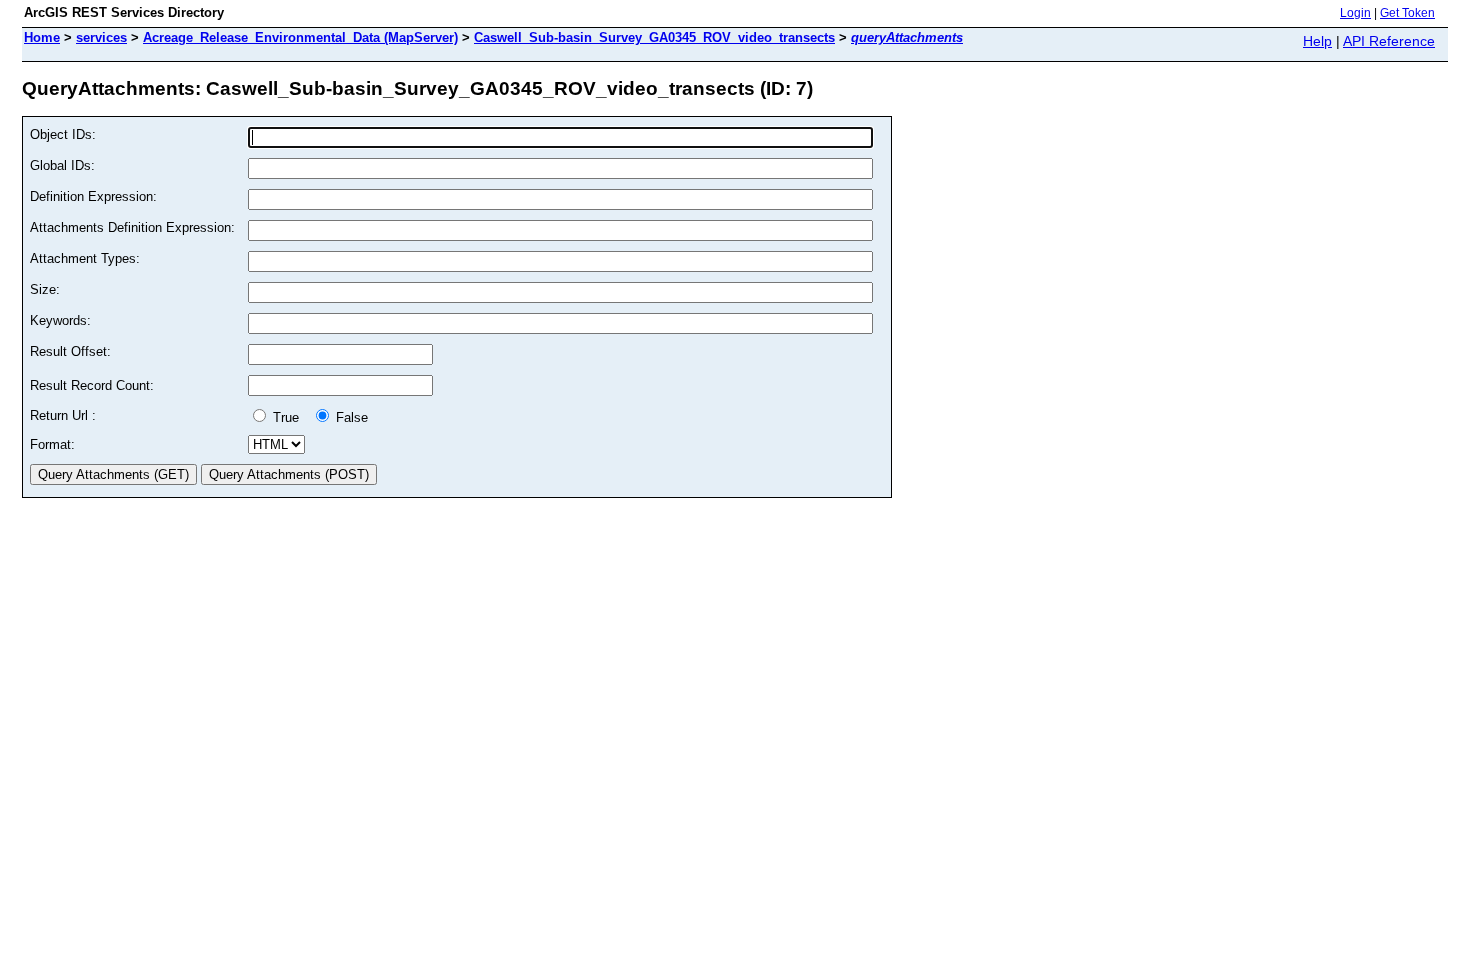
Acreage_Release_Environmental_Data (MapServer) (300, 37)
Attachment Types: (85, 258)
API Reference (1389, 41)
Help (1317, 41)
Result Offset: (70, 351)
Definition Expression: (93, 196)
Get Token (1407, 13)
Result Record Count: (92, 385)
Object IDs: (63, 134)
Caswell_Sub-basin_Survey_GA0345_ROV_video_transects (654, 37)
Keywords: (60, 320)
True (288, 417)
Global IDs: (62, 165)
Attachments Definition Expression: (132, 227)
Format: (52, 444)
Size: (45, 289)
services (101, 37)
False (350, 417)
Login (1355, 13)
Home (42, 37)
